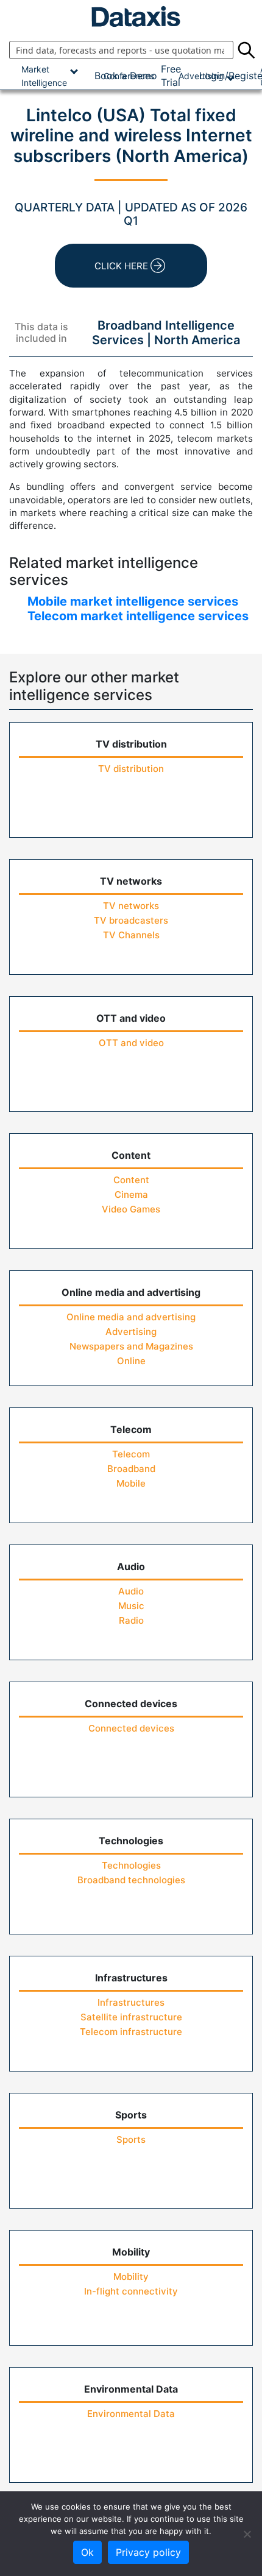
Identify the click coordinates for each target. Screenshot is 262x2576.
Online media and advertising (131, 1317)
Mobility (131, 2277)
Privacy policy (148, 2552)
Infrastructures (131, 2002)
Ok (87, 2552)
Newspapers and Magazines (131, 1346)
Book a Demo (126, 76)
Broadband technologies (131, 1880)
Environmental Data (131, 2414)
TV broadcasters (131, 920)
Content (131, 1180)
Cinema (131, 1194)
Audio (131, 1591)
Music (131, 1606)
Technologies (131, 1865)
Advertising (131, 1332)
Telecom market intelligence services (138, 616)
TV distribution (131, 769)
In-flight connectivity (131, 2291)
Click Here (121, 266)
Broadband (131, 1469)
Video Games (131, 1209)
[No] (247, 2534)
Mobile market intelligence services (133, 601)
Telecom (131, 1454)
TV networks (131, 906)
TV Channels (131, 935)
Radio (131, 1620)
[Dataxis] (131, 16)
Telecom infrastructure (131, 2032)
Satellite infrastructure (131, 2017)
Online (131, 1361)
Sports (131, 2139)
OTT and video (131, 1043)
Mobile (131, 1483)
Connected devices (131, 1728)
